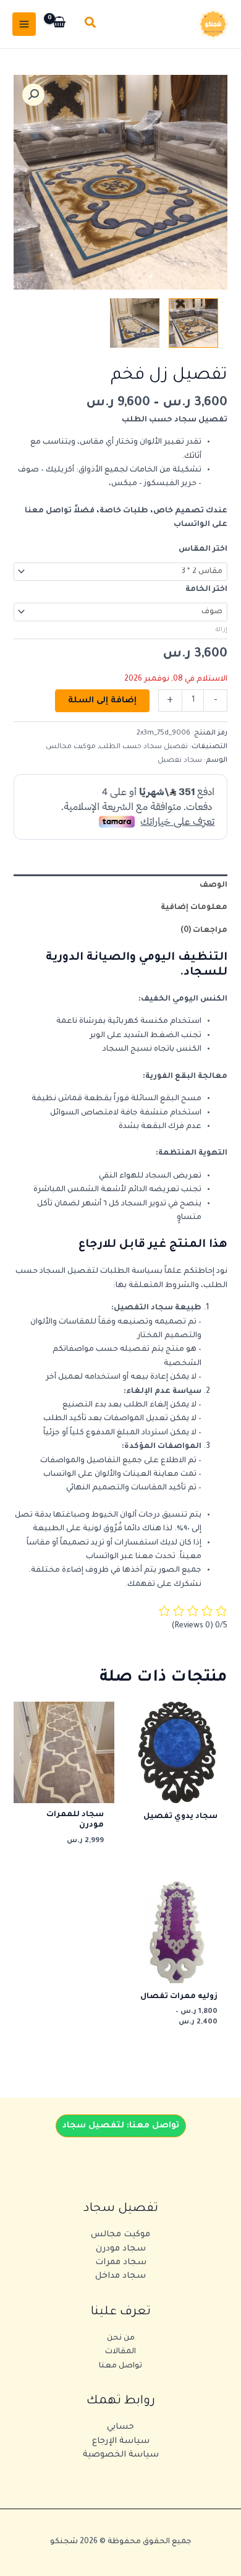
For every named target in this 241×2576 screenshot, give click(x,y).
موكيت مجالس (71, 747)
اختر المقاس (203, 549)
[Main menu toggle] (24, 24)
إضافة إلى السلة (102, 701)
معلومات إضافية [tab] (194, 908)
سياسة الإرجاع (121, 2441)
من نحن (121, 2338)
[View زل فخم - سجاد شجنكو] (135, 323)
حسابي (120, 2427)
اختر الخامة (206, 590)
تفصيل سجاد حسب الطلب (143, 747)
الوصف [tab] (214, 885)
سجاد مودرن (121, 2249)
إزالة (222, 630)
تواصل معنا (120, 2366)
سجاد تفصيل (180, 760)
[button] (90, 24)
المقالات (120, 2352)
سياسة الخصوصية (121, 2455)
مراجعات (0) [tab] (204, 931)
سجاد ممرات (121, 2263)
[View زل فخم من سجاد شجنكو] (193, 323)
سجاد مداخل (120, 2276)
